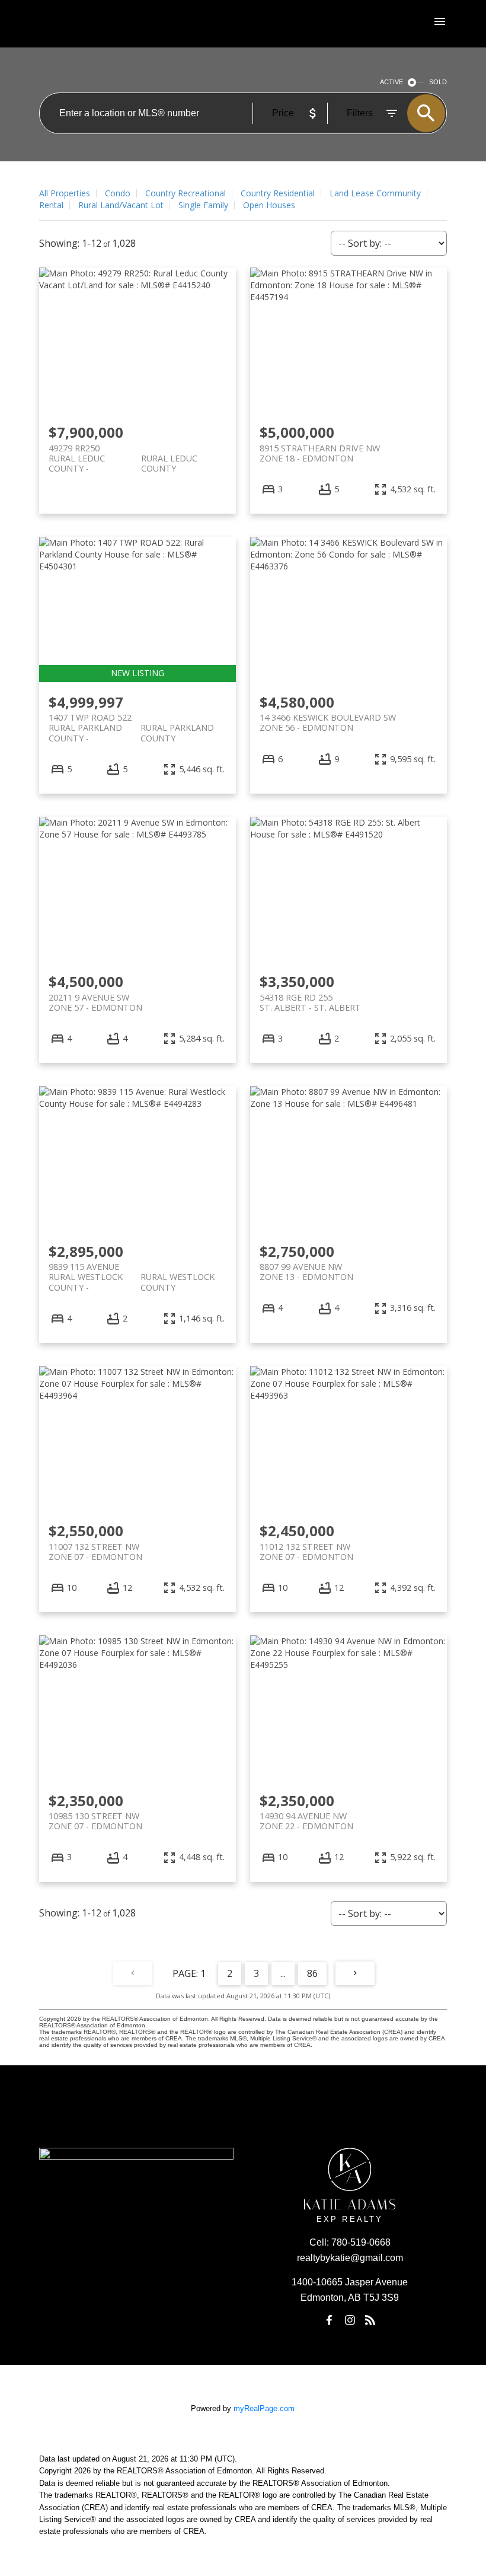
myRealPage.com (264, 2408)
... (283, 1973)
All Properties (65, 193)
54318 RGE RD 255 (310, 1002)
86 (312, 1973)
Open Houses (269, 205)
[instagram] (350, 2320)
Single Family (203, 205)
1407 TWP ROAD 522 (131, 722)
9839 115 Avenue (132, 1272)
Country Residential (278, 193)
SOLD (438, 82)
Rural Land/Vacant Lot (121, 205)
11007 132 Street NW (95, 1552)
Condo (118, 193)
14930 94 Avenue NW (306, 1821)
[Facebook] (330, 2320)
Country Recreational (186, 193)
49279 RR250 (123, 453)
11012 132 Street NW (306, 1552)
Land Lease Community (375, 193)
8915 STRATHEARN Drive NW (320, 453)
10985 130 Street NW (95, 1821)
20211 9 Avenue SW (95, 1002)
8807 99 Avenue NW (306, 1272)
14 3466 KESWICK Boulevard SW (328, 722)
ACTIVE (391, 82)
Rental (51, 205)
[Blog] (370, 2320)
